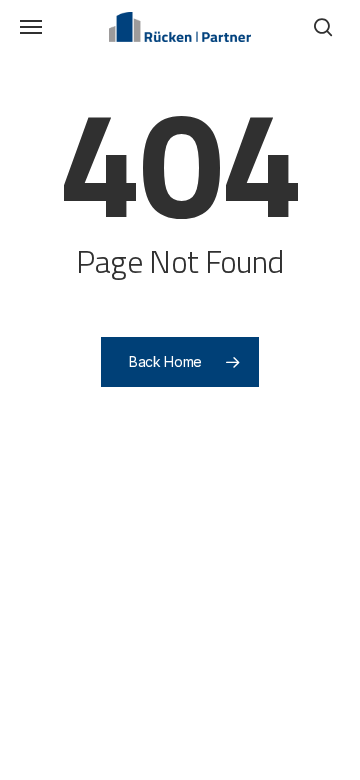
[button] (31, 27)
